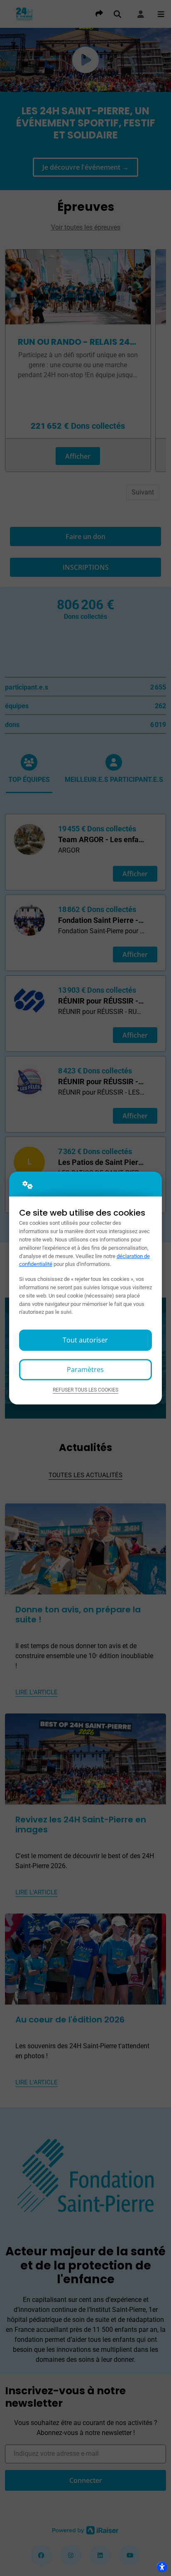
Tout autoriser (85, 1340)
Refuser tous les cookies (85, 1390)
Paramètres (85, 1370)
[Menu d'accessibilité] (162, 2567)
